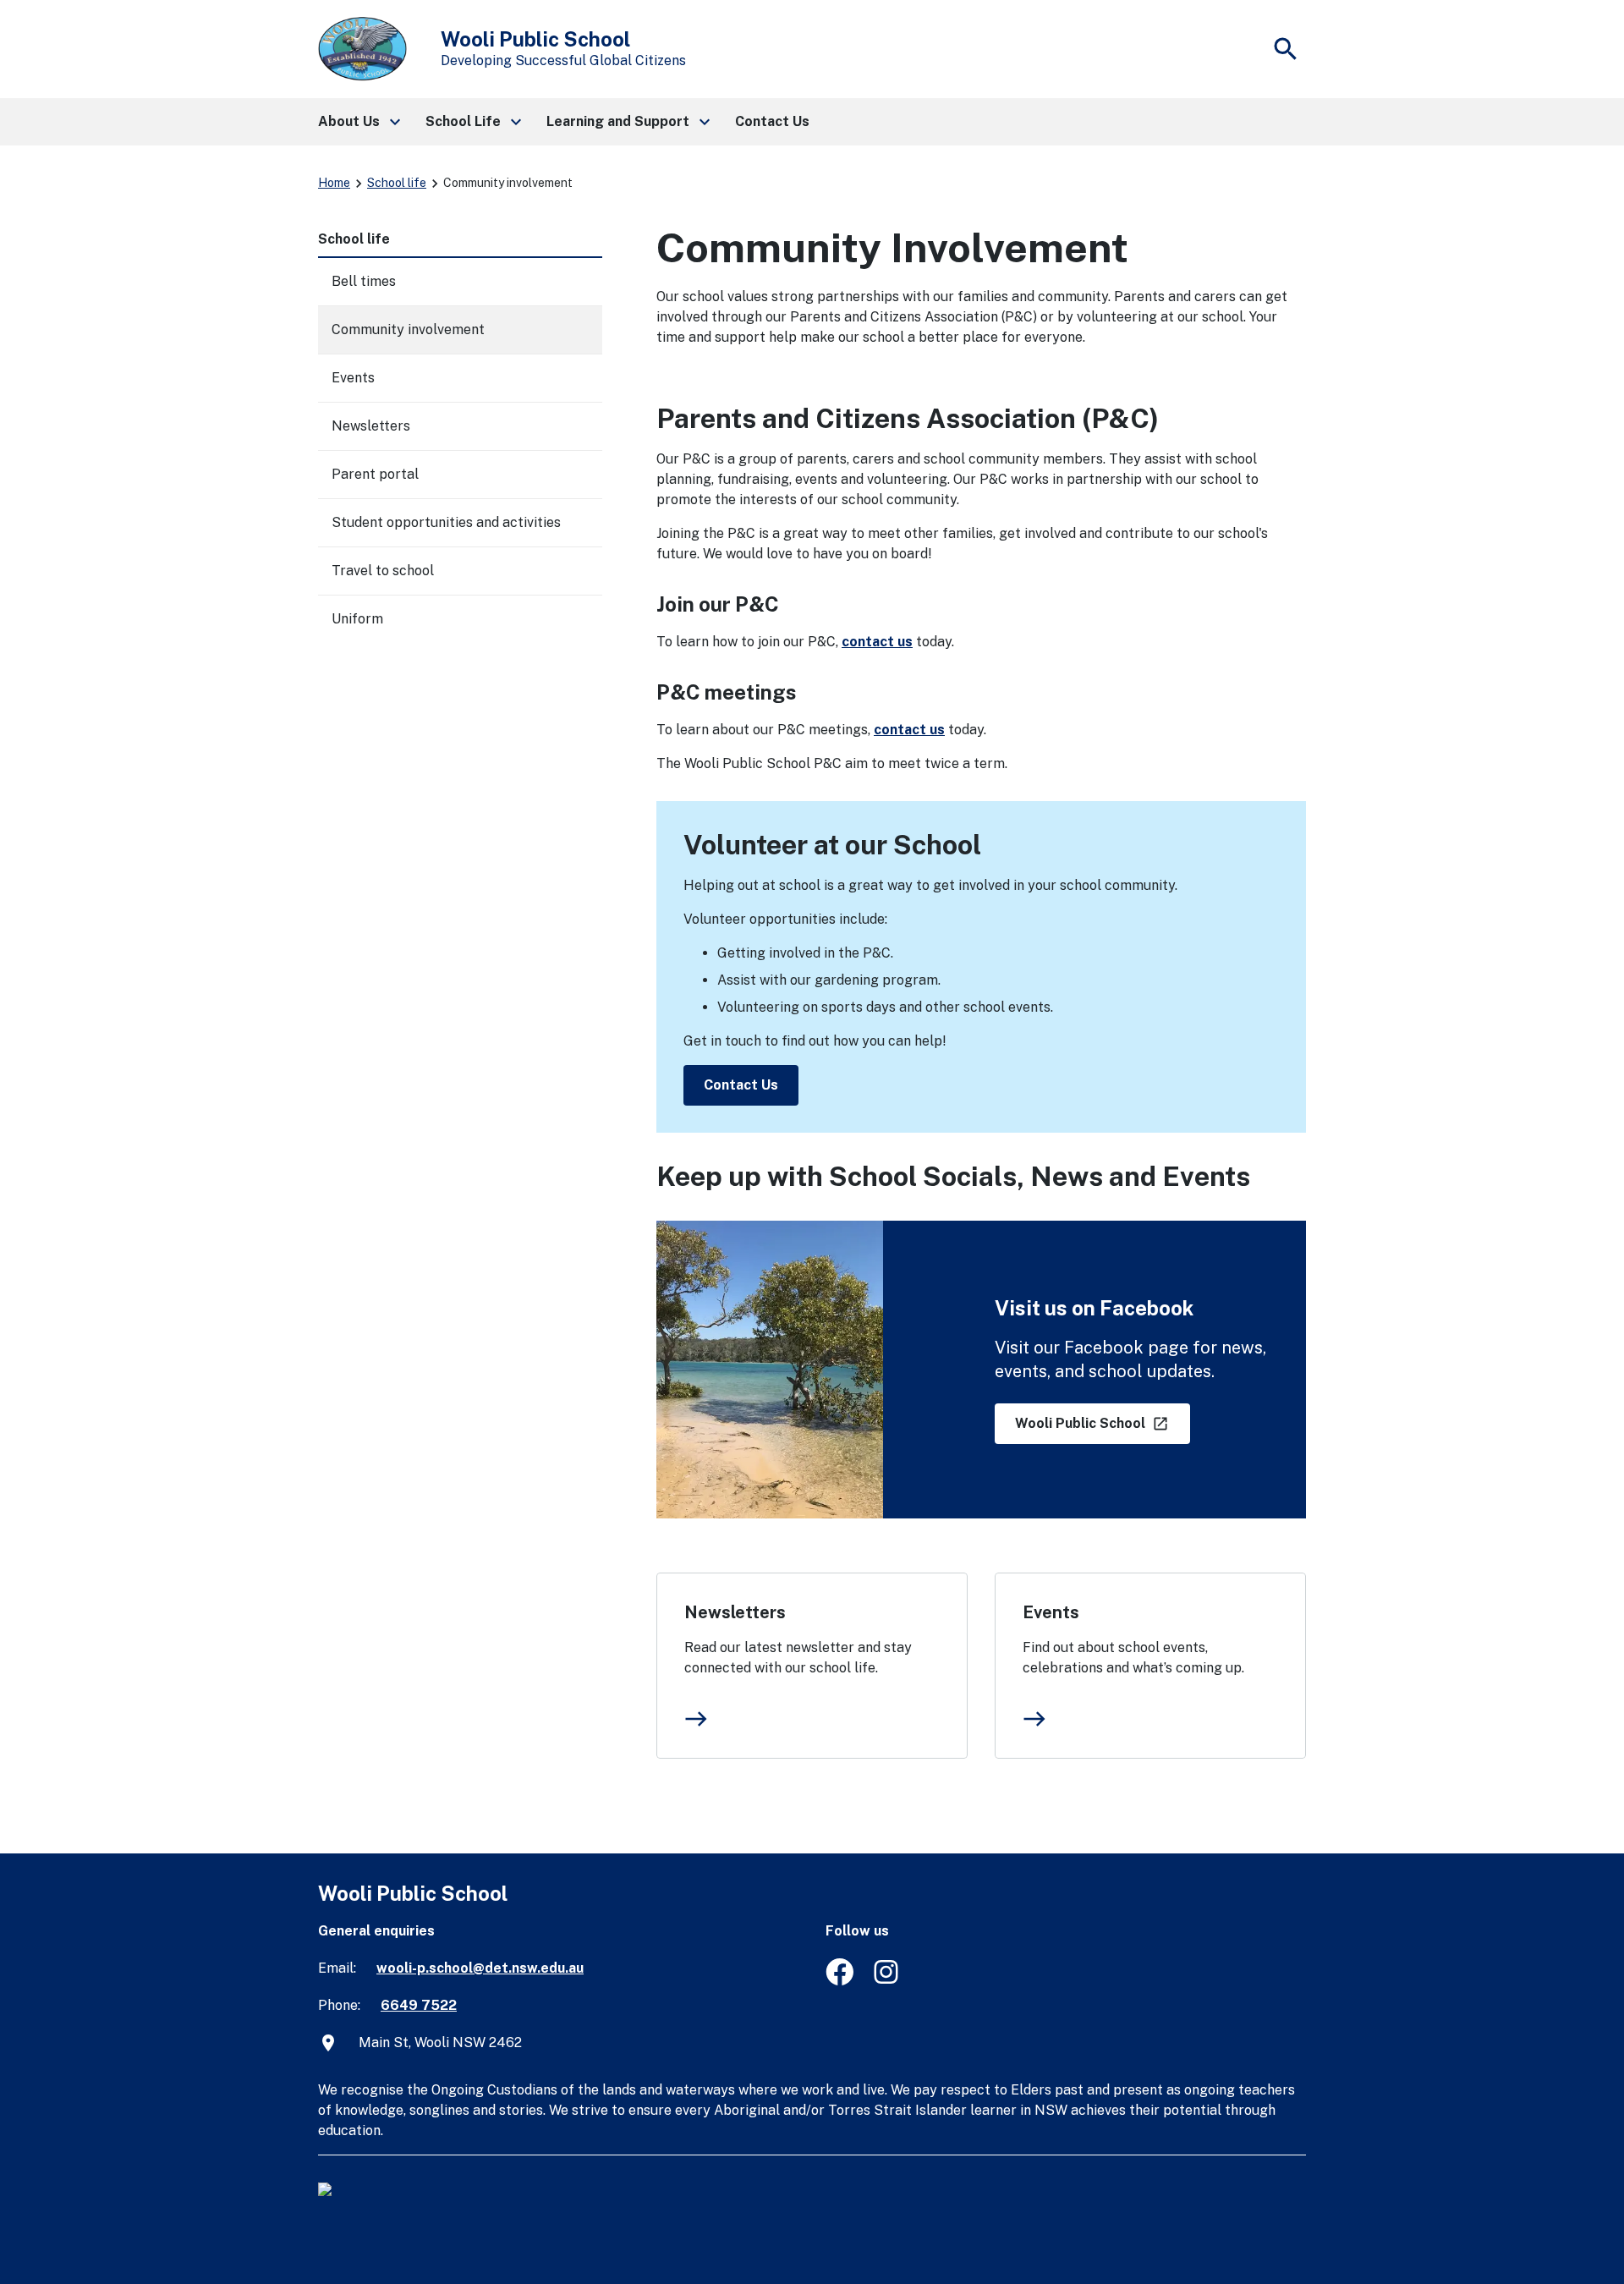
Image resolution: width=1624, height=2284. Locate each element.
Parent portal (375, 474)
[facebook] (839, 1981)
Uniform (357, 619)
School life (397, 183)
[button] (358, 122)
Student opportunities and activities (446, 522)
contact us (877, 642)
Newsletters (735, 1612)
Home (334, 183)
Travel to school (383, 571)
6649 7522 (419, 2005)
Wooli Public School (1082, 1423)
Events (1051, 1612)
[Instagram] (888, 1981)
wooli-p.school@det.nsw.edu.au (480, 1968)
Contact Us (741, 1085)
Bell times (364, 281)
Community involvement (408, 329)
